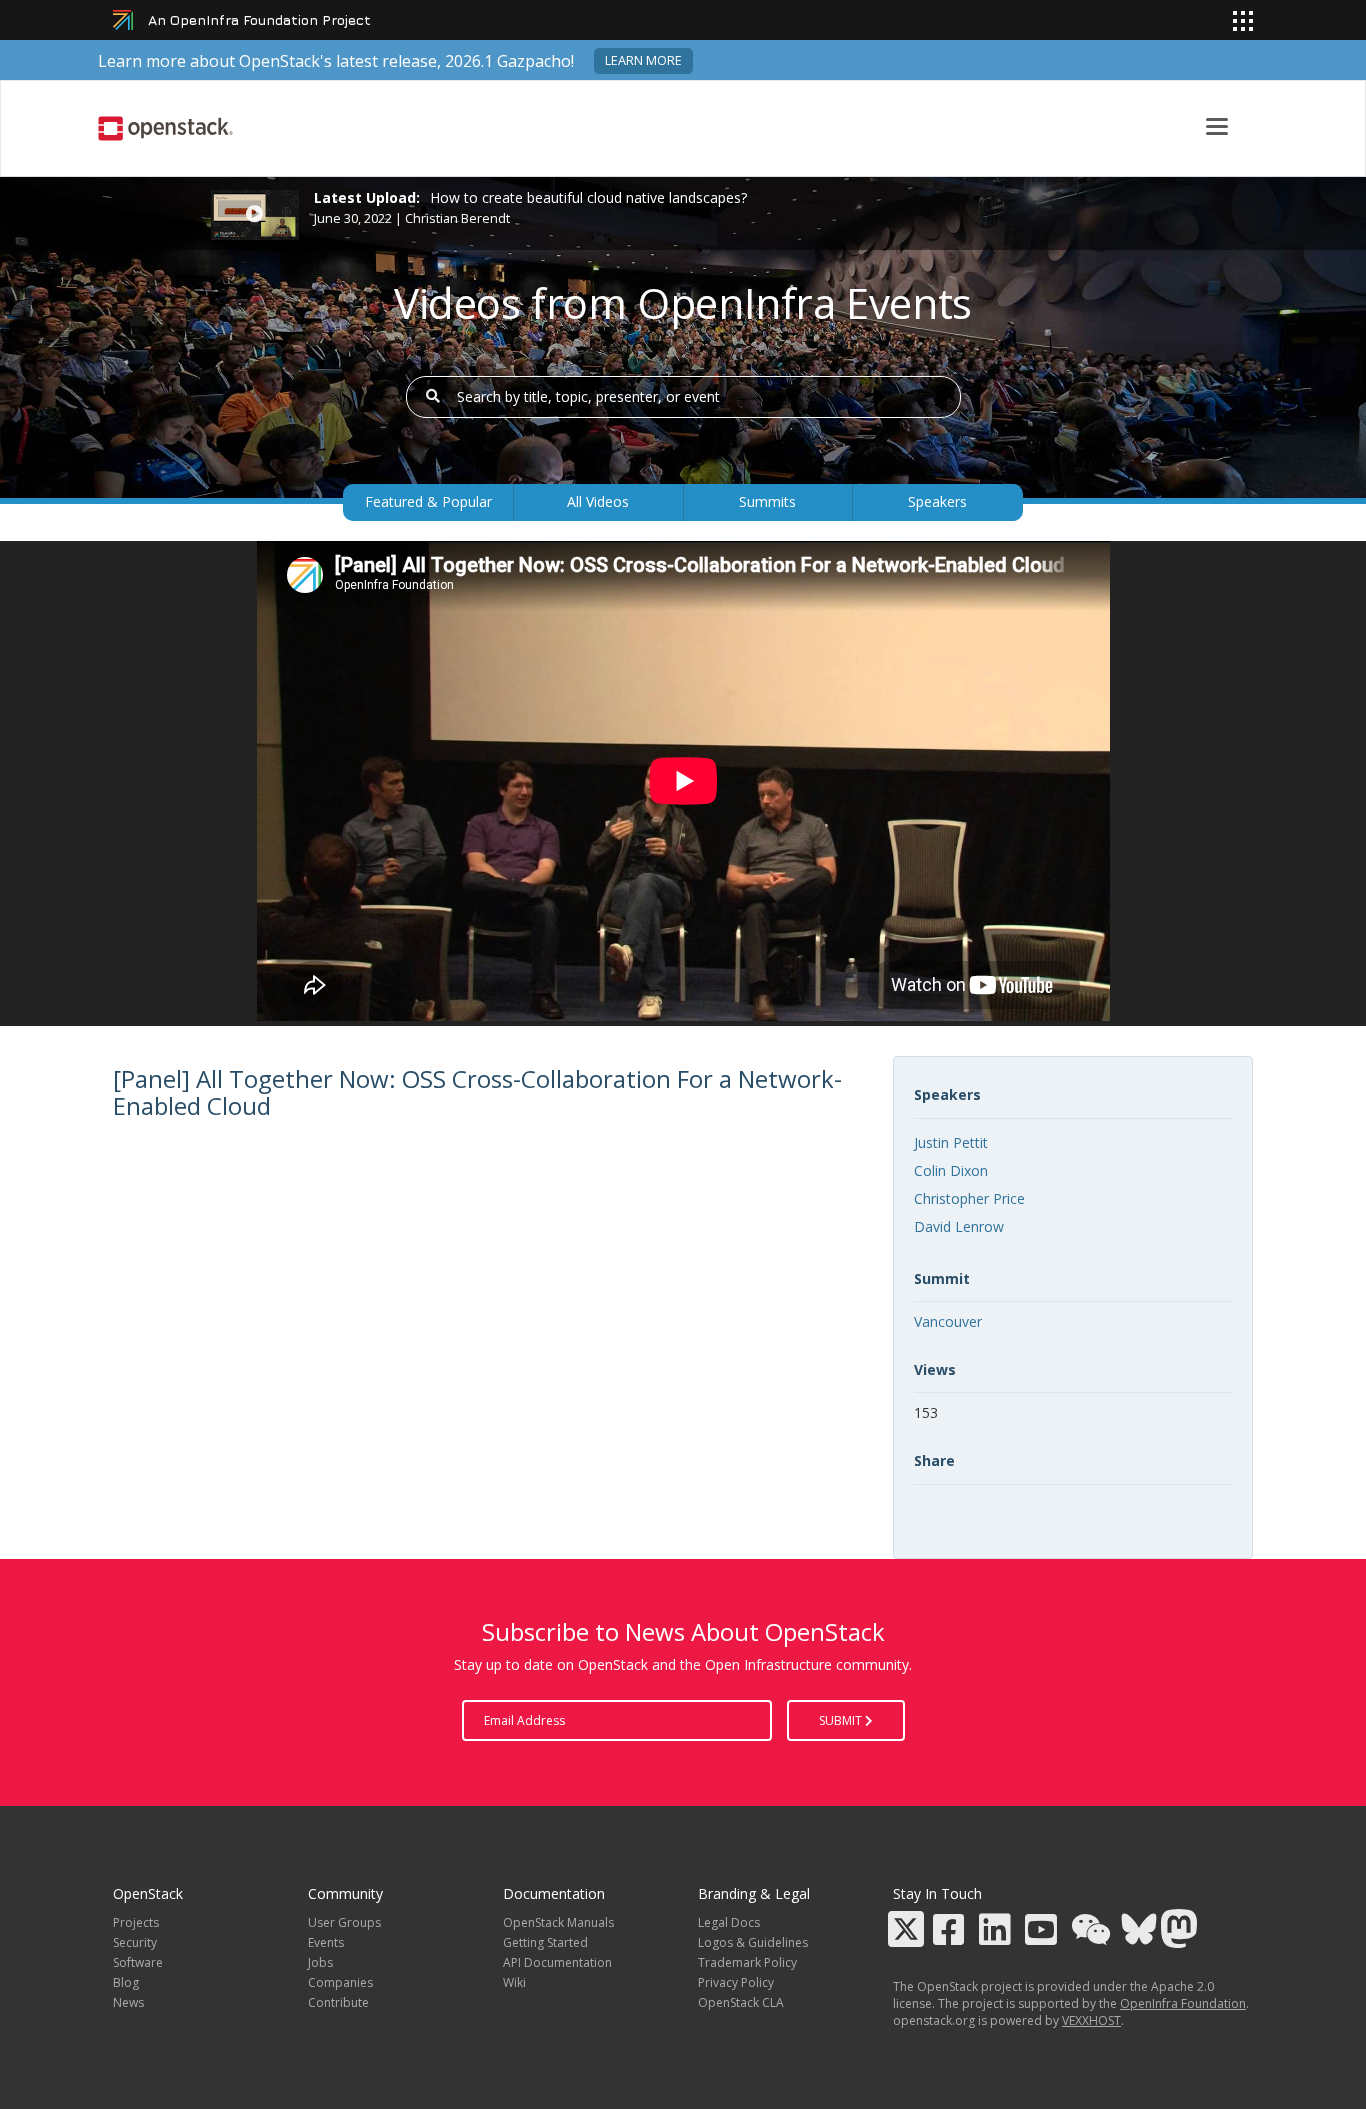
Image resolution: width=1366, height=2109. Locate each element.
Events (326, 1942)
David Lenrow (959, 1226)
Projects (136, 1922)
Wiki (514, 1982)
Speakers (937, 501)
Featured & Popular (428, 501)
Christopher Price (969, 1198)
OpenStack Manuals (558, 1922)
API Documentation (557, 1962)
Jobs (320, 1962)
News (128, 2002)
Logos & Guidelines (753, 1942)
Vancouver (948, 1321)
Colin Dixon (951, 1170)
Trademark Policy (747, 1962)
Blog (126, 1982)
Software (138, 1962)
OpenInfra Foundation (1183, 2003)
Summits (767, 501)
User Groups (344, 1922)
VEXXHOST (1091, 2020)
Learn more (643, 60)
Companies (340, 1982)
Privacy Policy (736, 1982)
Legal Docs (729, 1922)
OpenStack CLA (741, 2002)
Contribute (338, 2002)
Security (135, 1942)
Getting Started (545, 1942)
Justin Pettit (951, 1142)
